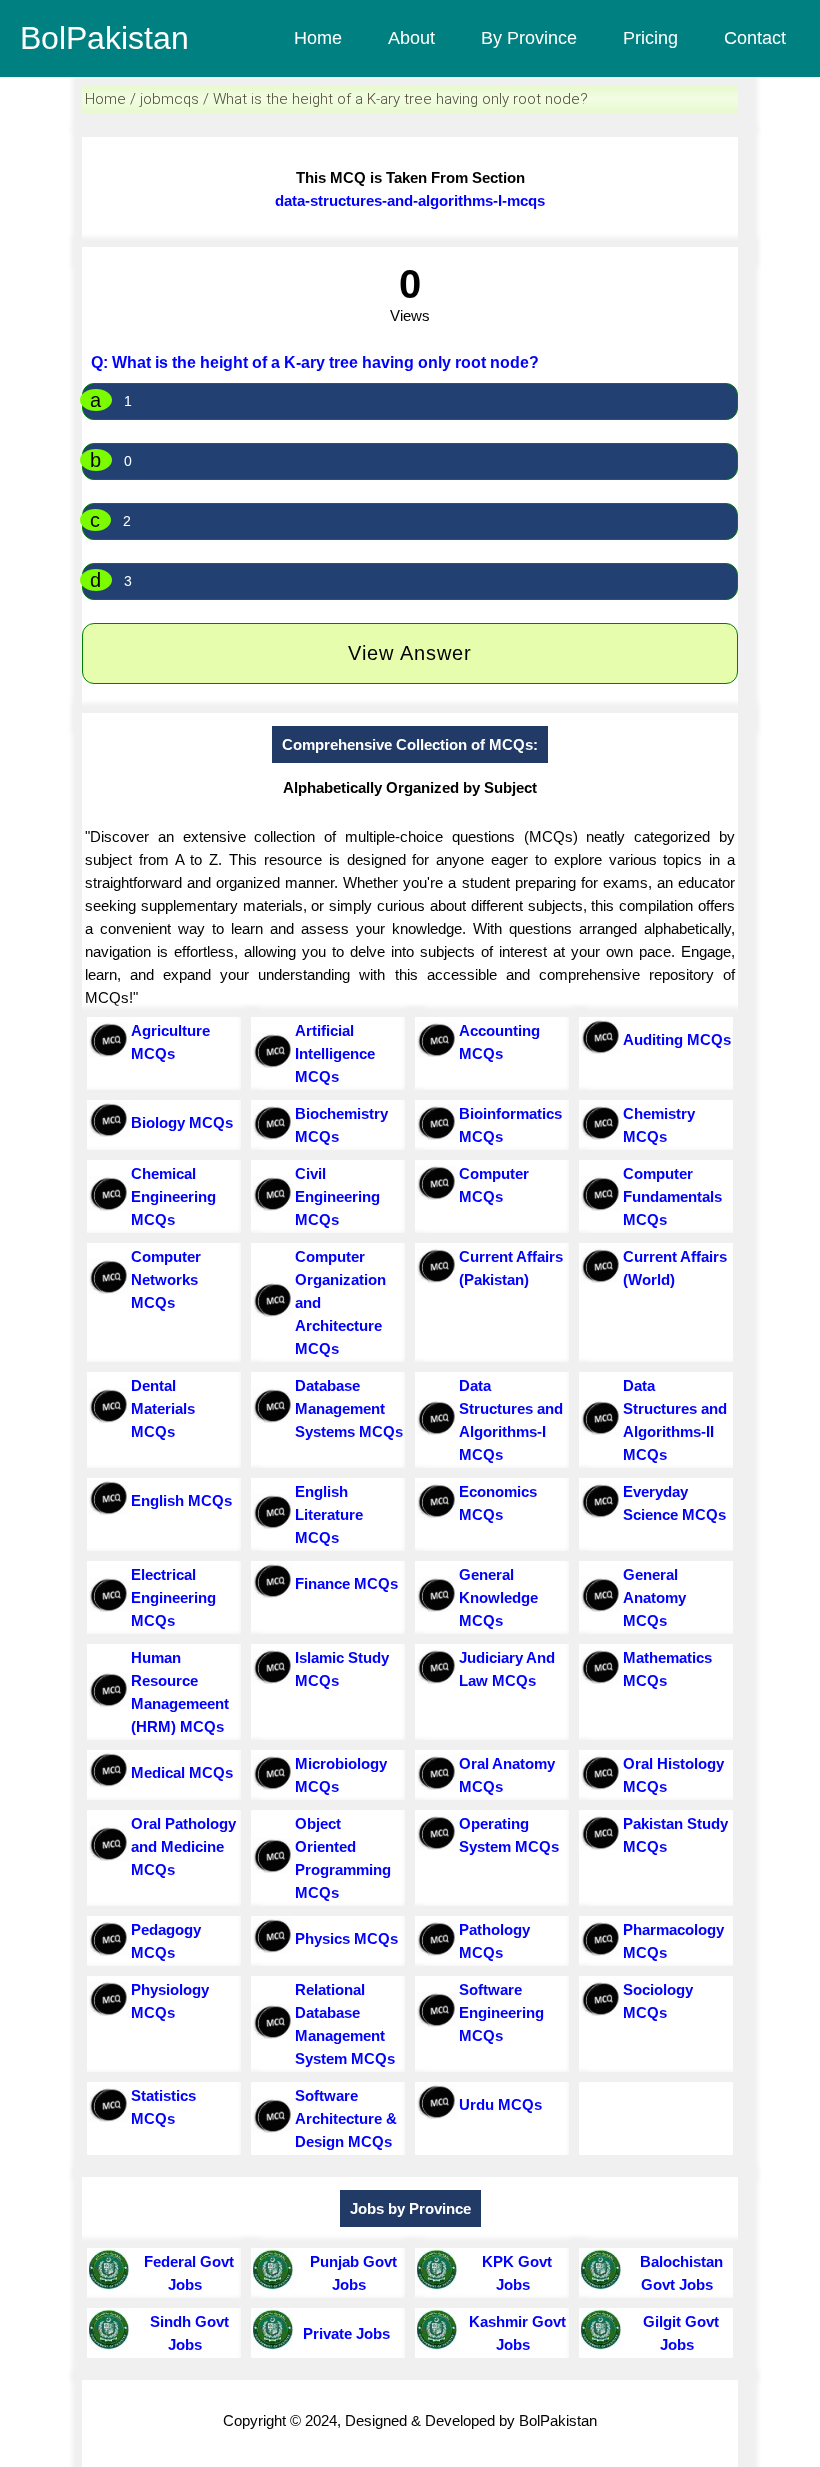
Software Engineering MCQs (501, 2012)
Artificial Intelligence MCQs (335, 1053)
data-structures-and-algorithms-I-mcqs (410, 200)
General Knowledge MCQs (498, 1597)
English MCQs (181, 1500)
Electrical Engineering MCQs (173, 1597)
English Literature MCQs (329, 1514)
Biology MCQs (182, 1122)
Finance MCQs (346, 1583)
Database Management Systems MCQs (349, 1408)
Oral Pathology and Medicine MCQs (183, 1846)
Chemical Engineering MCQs (173, 1196)
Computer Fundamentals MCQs (672, 1196)
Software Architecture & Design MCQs (346, 2118)
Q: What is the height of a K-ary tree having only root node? (315, 362)
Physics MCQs (346, 1938)
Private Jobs (342, 2333)
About (411, 38)
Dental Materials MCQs (163, 1408)
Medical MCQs (182, 1772)
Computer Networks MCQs (166, 1279)
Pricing (650, 38)
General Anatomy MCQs (654, 1597)
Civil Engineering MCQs (337, 1196)
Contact (755, 38)
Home (318, 38)
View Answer (410, 653)
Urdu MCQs (500, 2104)
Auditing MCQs (677, 1039)
